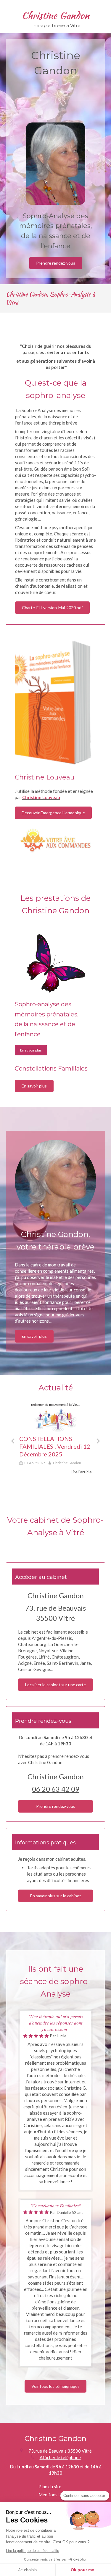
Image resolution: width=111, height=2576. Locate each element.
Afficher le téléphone (60, 2457)
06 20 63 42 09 (56, 1789)
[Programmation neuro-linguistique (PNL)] (56, 964)
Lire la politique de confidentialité (33, 2551)
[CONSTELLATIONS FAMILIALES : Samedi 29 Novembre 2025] (55, 1417)
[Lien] (55, 703)
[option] (55, 1439)
